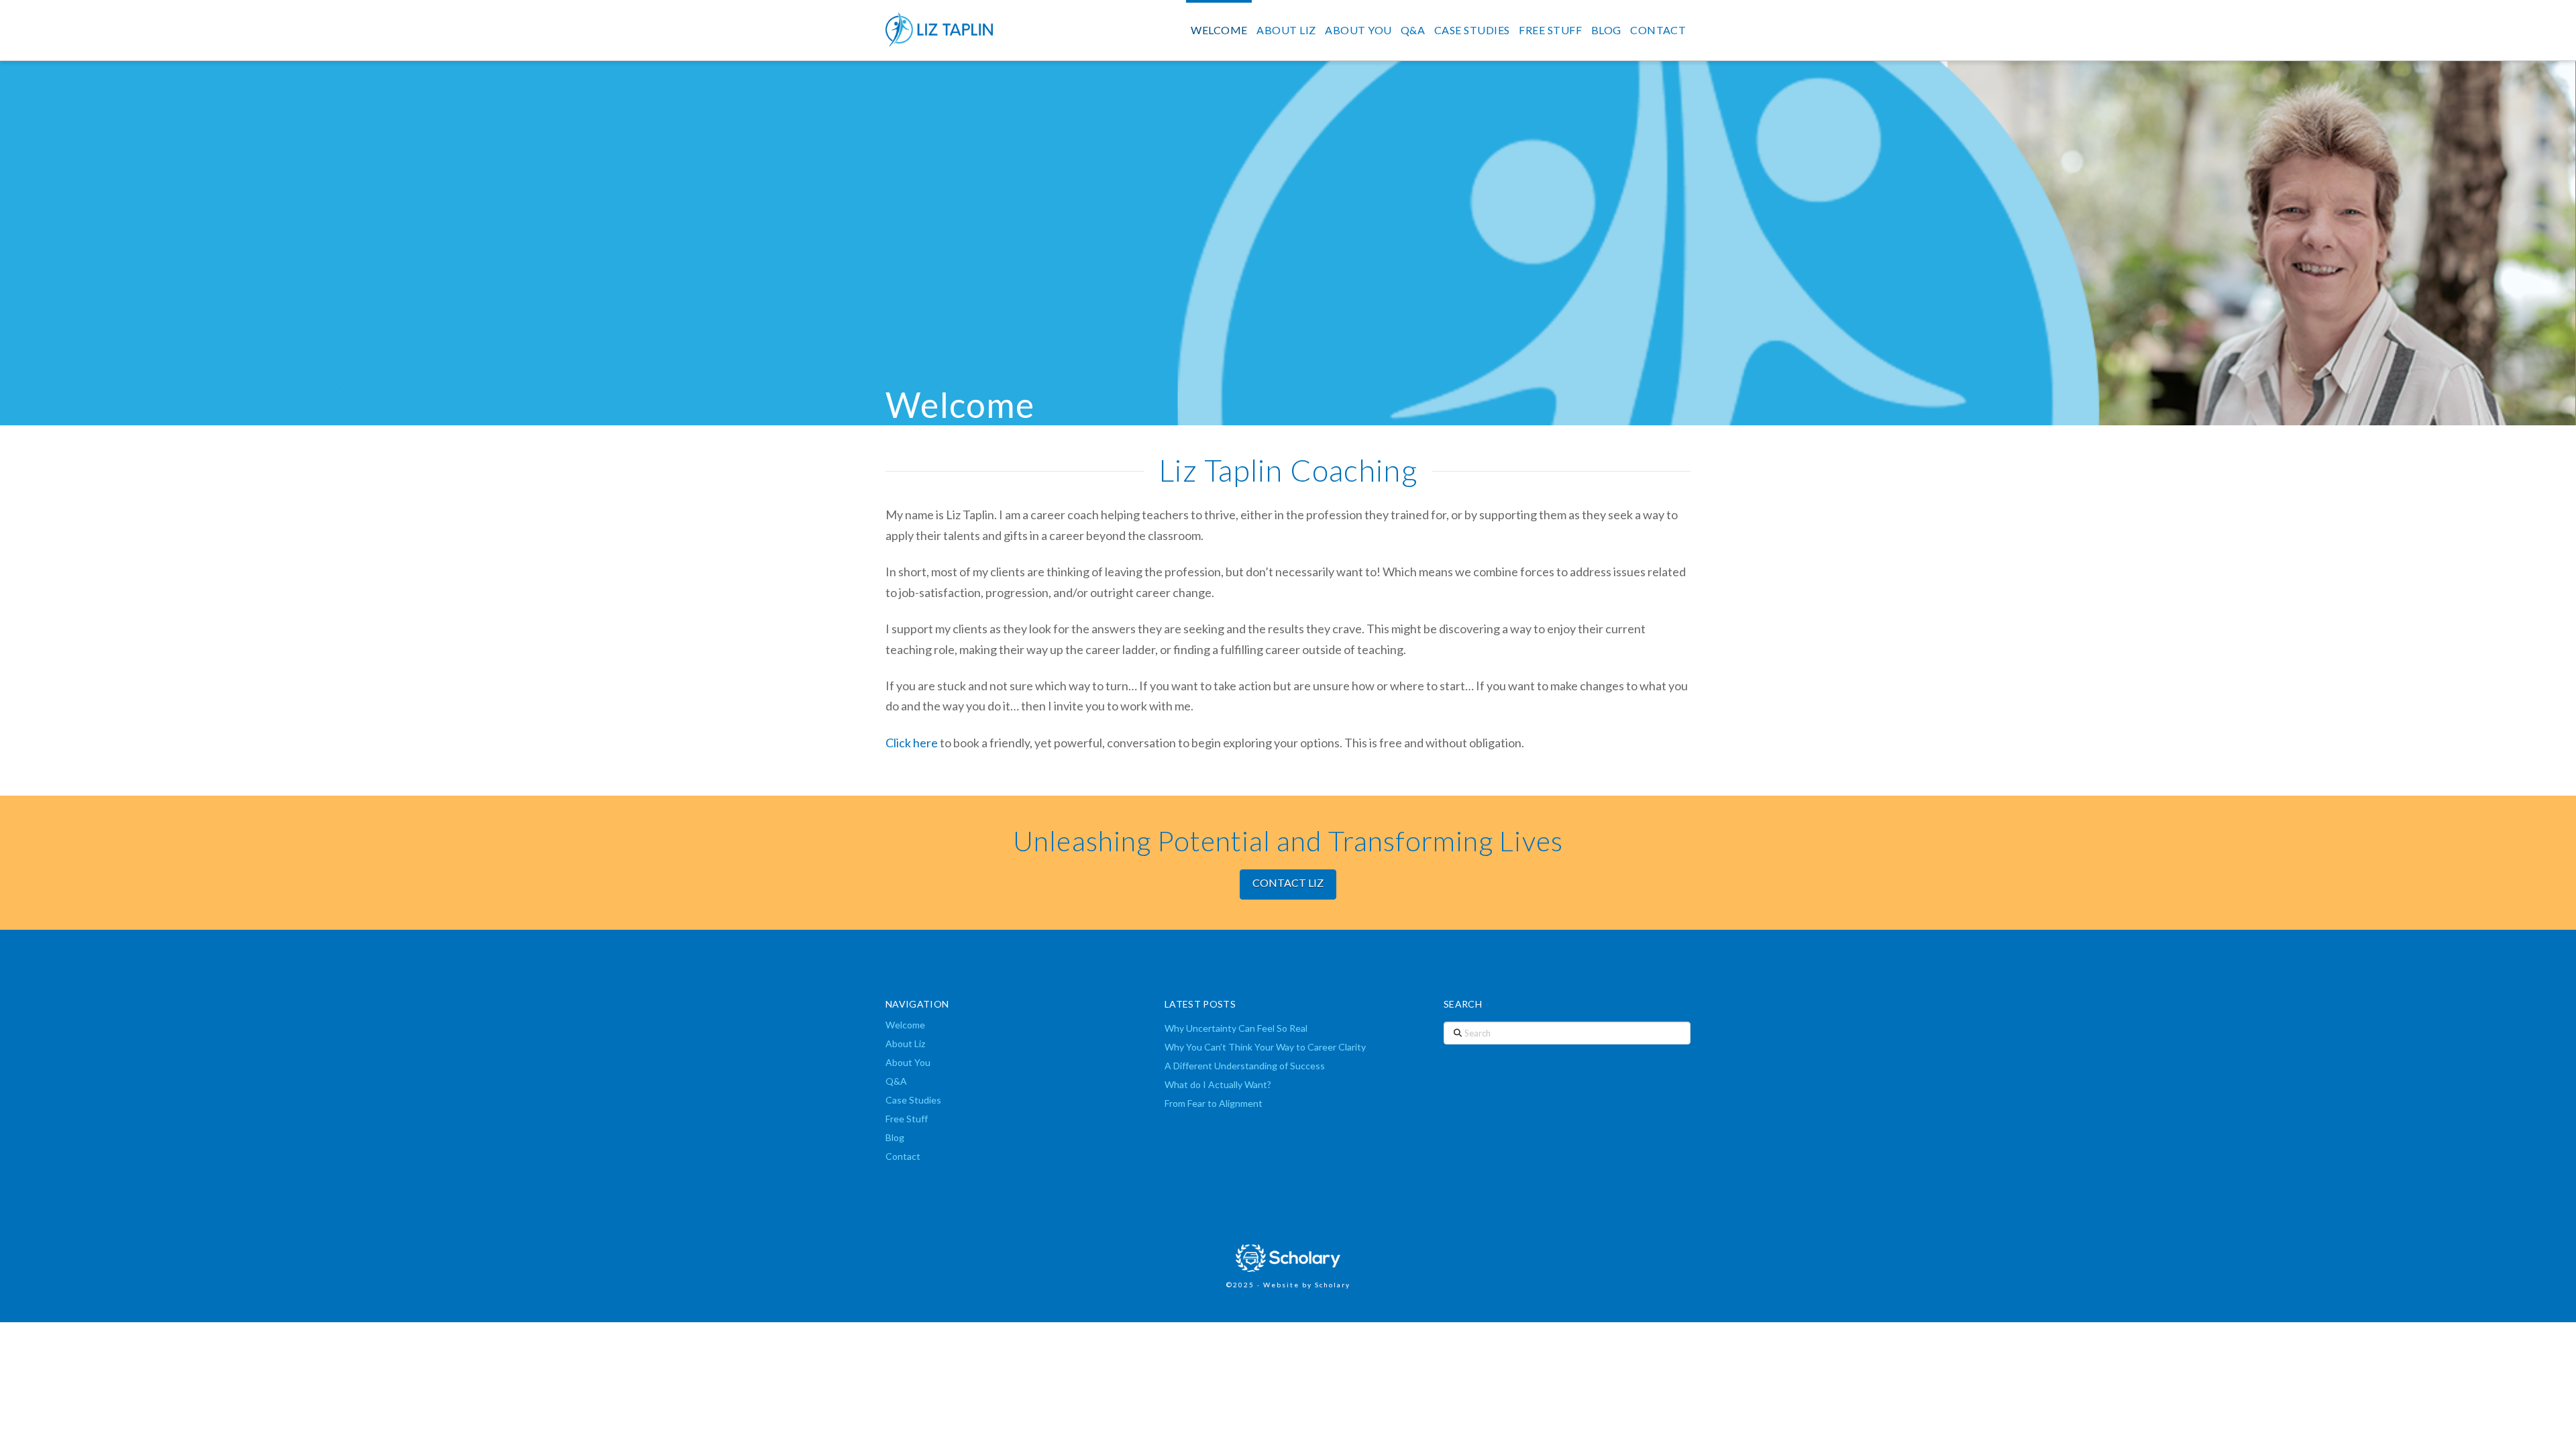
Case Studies (913, 1100)
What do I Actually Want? (1218, 1084)
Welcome (905, 1025)
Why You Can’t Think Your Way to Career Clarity (1265, 1047)
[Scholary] (1288, 1257)
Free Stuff (907, 1119)
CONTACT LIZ (1288, 882)
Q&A (896, 1081)
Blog (895, 1137)
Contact (903, 1156)
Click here (912, 743)
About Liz (905, 1043)
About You (908, 1062)
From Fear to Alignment (1214, 1103)
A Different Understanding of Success (1245, 1066)
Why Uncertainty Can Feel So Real (1236, 1028)
